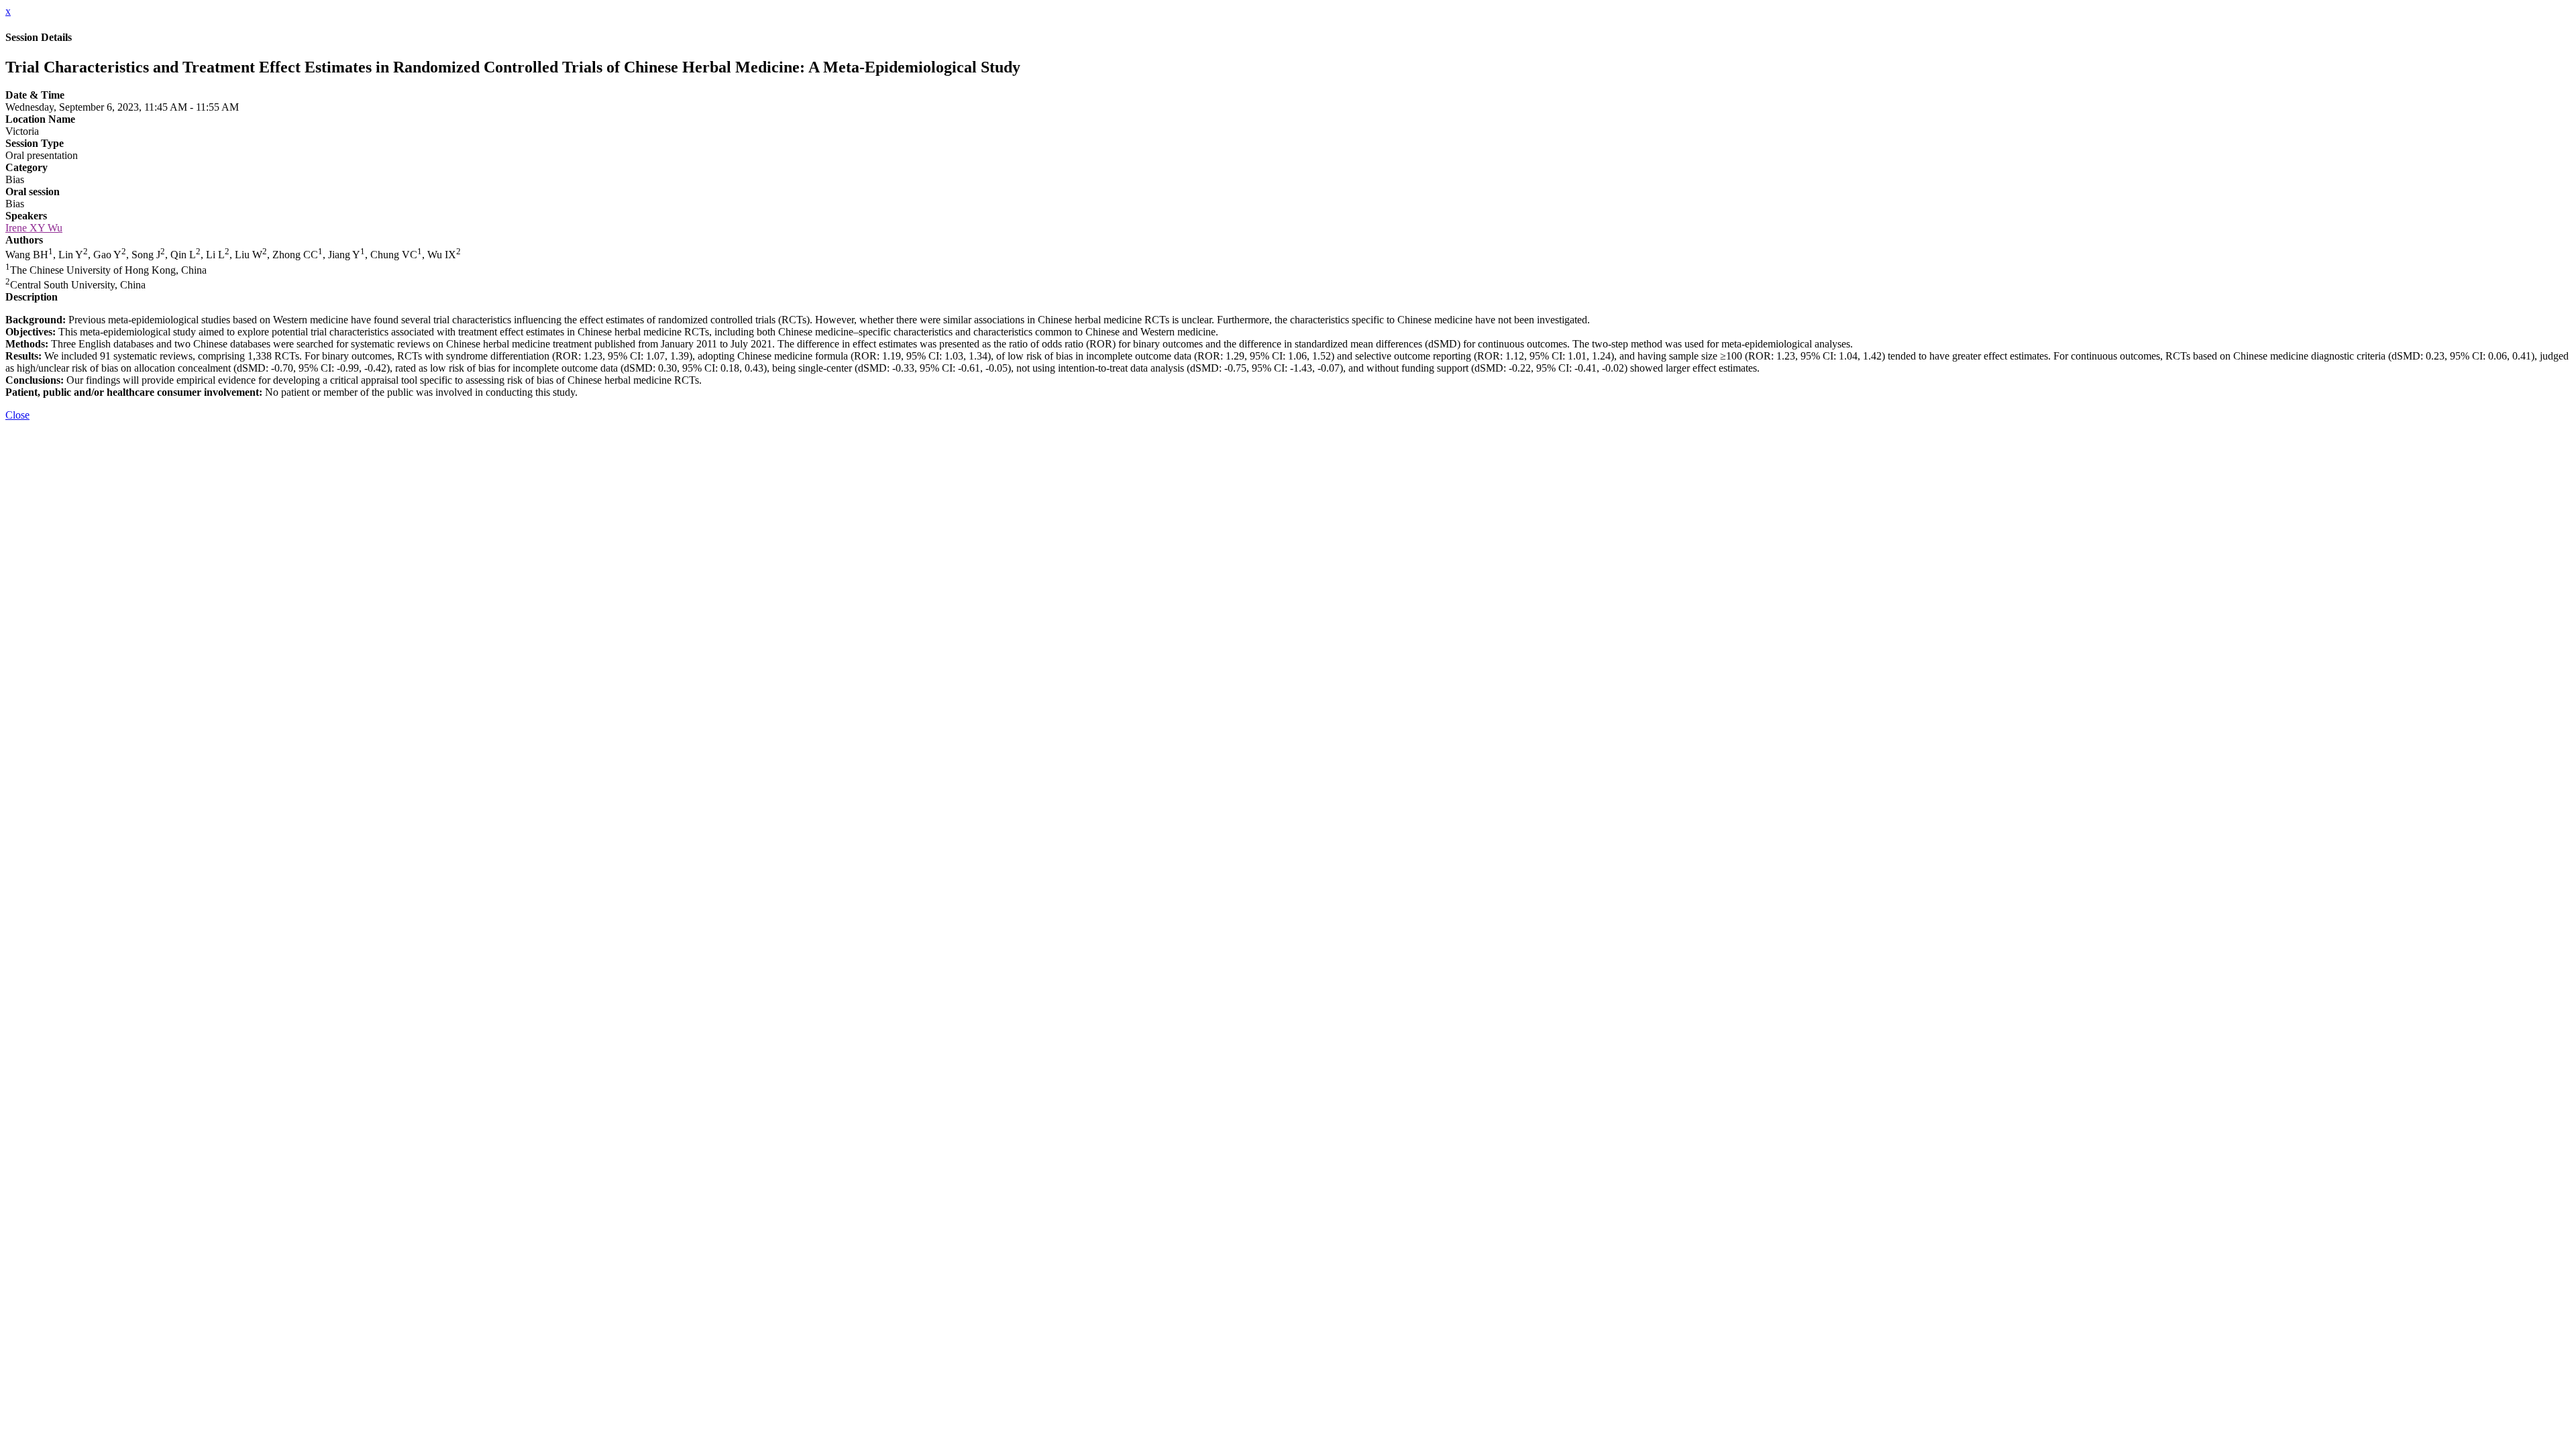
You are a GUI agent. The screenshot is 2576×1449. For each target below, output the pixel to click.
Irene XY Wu (34, 228)
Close (17, 415)
